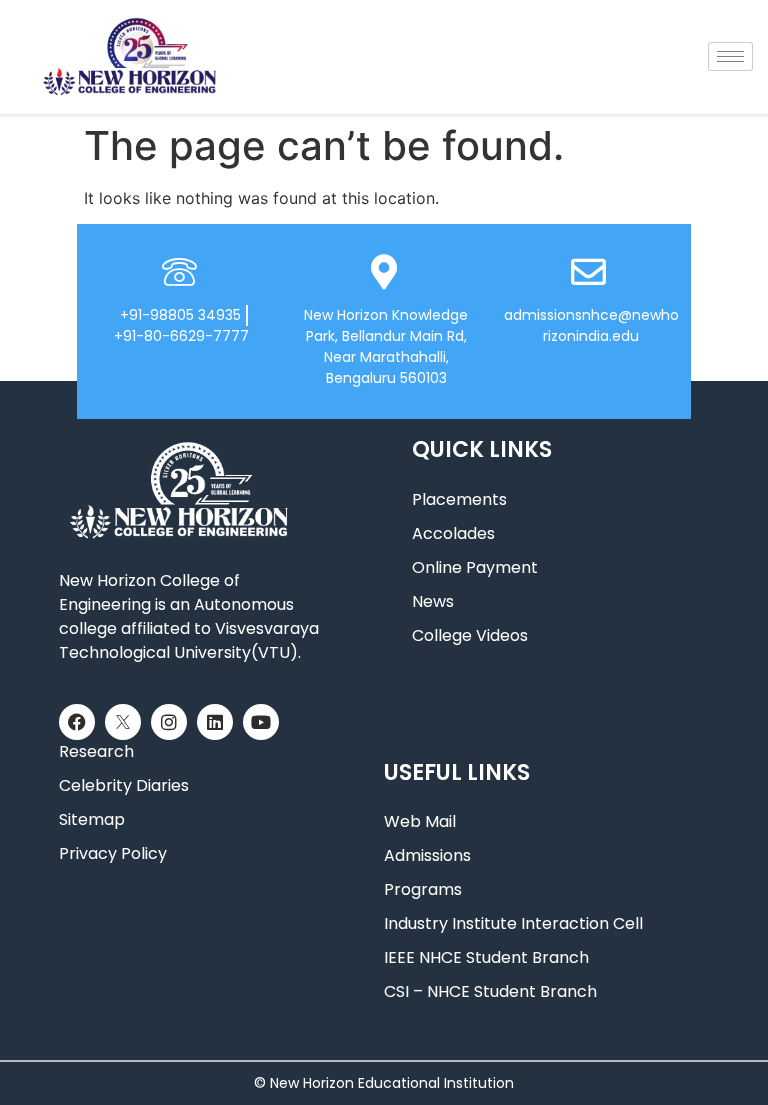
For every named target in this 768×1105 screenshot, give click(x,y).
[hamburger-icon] (730, 56)
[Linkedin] (215, 722)
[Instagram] (169, 722)
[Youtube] (261, 722)
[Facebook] (77, 722)
